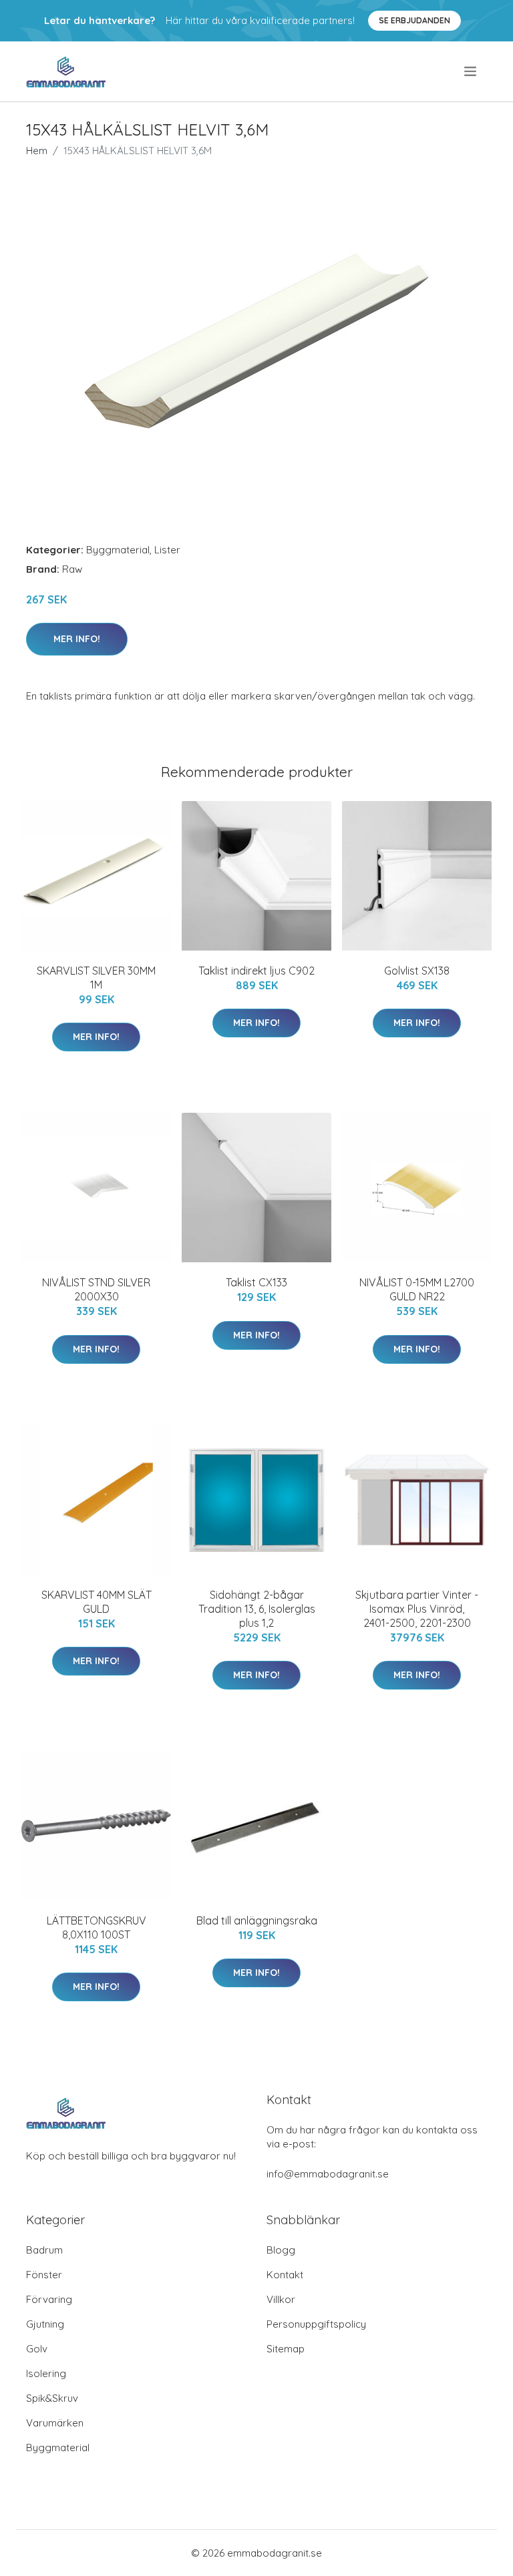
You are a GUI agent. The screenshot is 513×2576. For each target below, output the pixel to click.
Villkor (281, 2299)
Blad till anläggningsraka (257, 1920)
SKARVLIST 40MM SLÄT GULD (97, 1602)
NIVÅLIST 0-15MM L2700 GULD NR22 (417, 1289)
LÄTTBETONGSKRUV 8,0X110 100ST (97, 1927)
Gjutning (45, 2324)
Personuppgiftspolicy (316, 2324)
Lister (167, 550)
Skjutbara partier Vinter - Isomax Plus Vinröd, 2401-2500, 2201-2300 (417, 1609)
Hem (37, 151)
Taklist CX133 (256, 1282)
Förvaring (49, 2299)
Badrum (44, 2250)
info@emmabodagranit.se (328, 2174)
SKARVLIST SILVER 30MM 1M (96, 978)
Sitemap (286, 2349)
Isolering (46, 2373)
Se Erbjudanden (414, 20)
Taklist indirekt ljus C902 (256, 971)
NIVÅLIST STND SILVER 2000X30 (96, 1289)
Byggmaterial (118, 550)
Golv (37, 2349)
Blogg (281, 2250)
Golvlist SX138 (417, 971)
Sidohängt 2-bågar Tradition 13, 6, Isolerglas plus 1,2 (257, 1609)
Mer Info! (77, 639)
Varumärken (55, 2423)
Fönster (44, 2275)
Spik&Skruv (52, 2398)
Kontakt (285, 2275)
